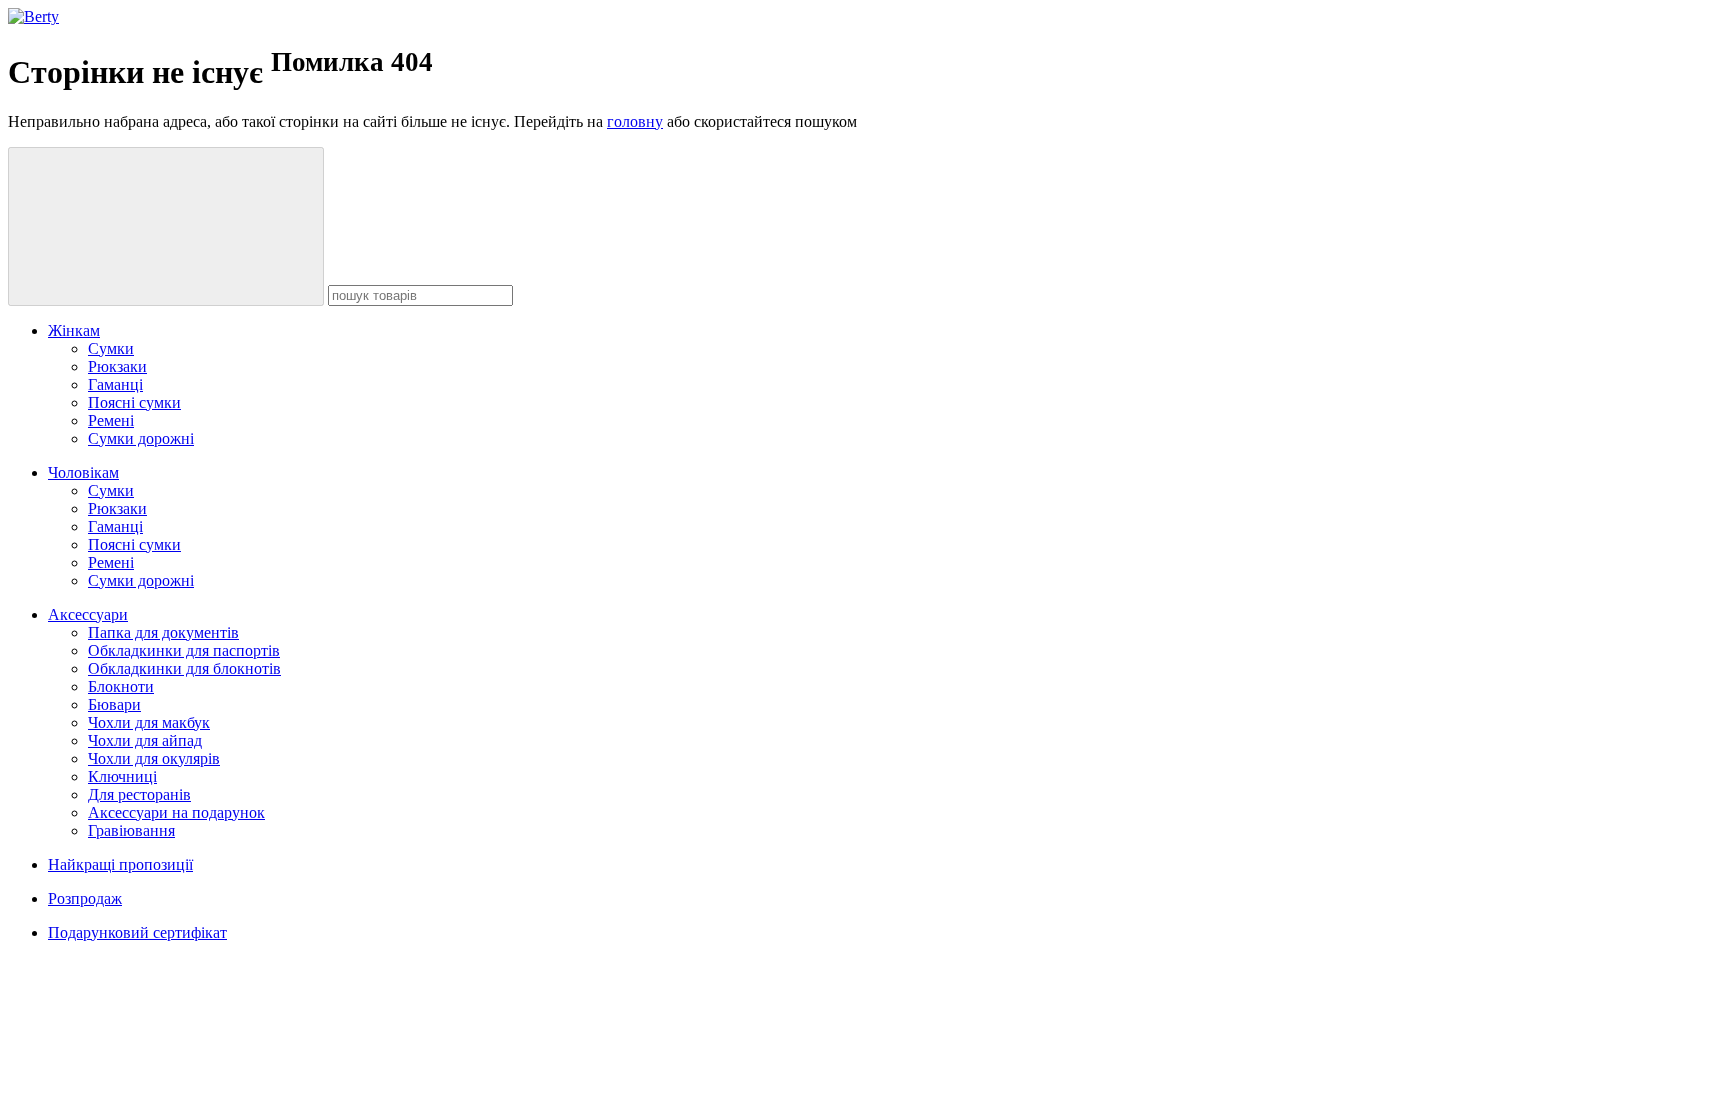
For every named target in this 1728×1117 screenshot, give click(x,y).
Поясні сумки (134, 402)
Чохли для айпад (145, 740)
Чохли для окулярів (154, 758)
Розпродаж (85, 898)
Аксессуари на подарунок (176, 812)
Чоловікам (83, 472)
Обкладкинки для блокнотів (184, 668)
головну (635, 121)
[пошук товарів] (166, 226)
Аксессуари (88, 614)
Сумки (111, 348)
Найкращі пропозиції (120, 864)
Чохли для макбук (149, 722)
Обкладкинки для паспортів (184, 650)
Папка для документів (163, 632)
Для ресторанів (139, 794)
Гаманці (115, 384)
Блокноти (121, 686)
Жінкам (74, 330)
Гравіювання (131, 830)
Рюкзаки (117, 366)
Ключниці (122, 776)
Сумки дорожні (141, 438)
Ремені (111, 420)
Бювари (114, 704)
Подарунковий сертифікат (137, 932)
